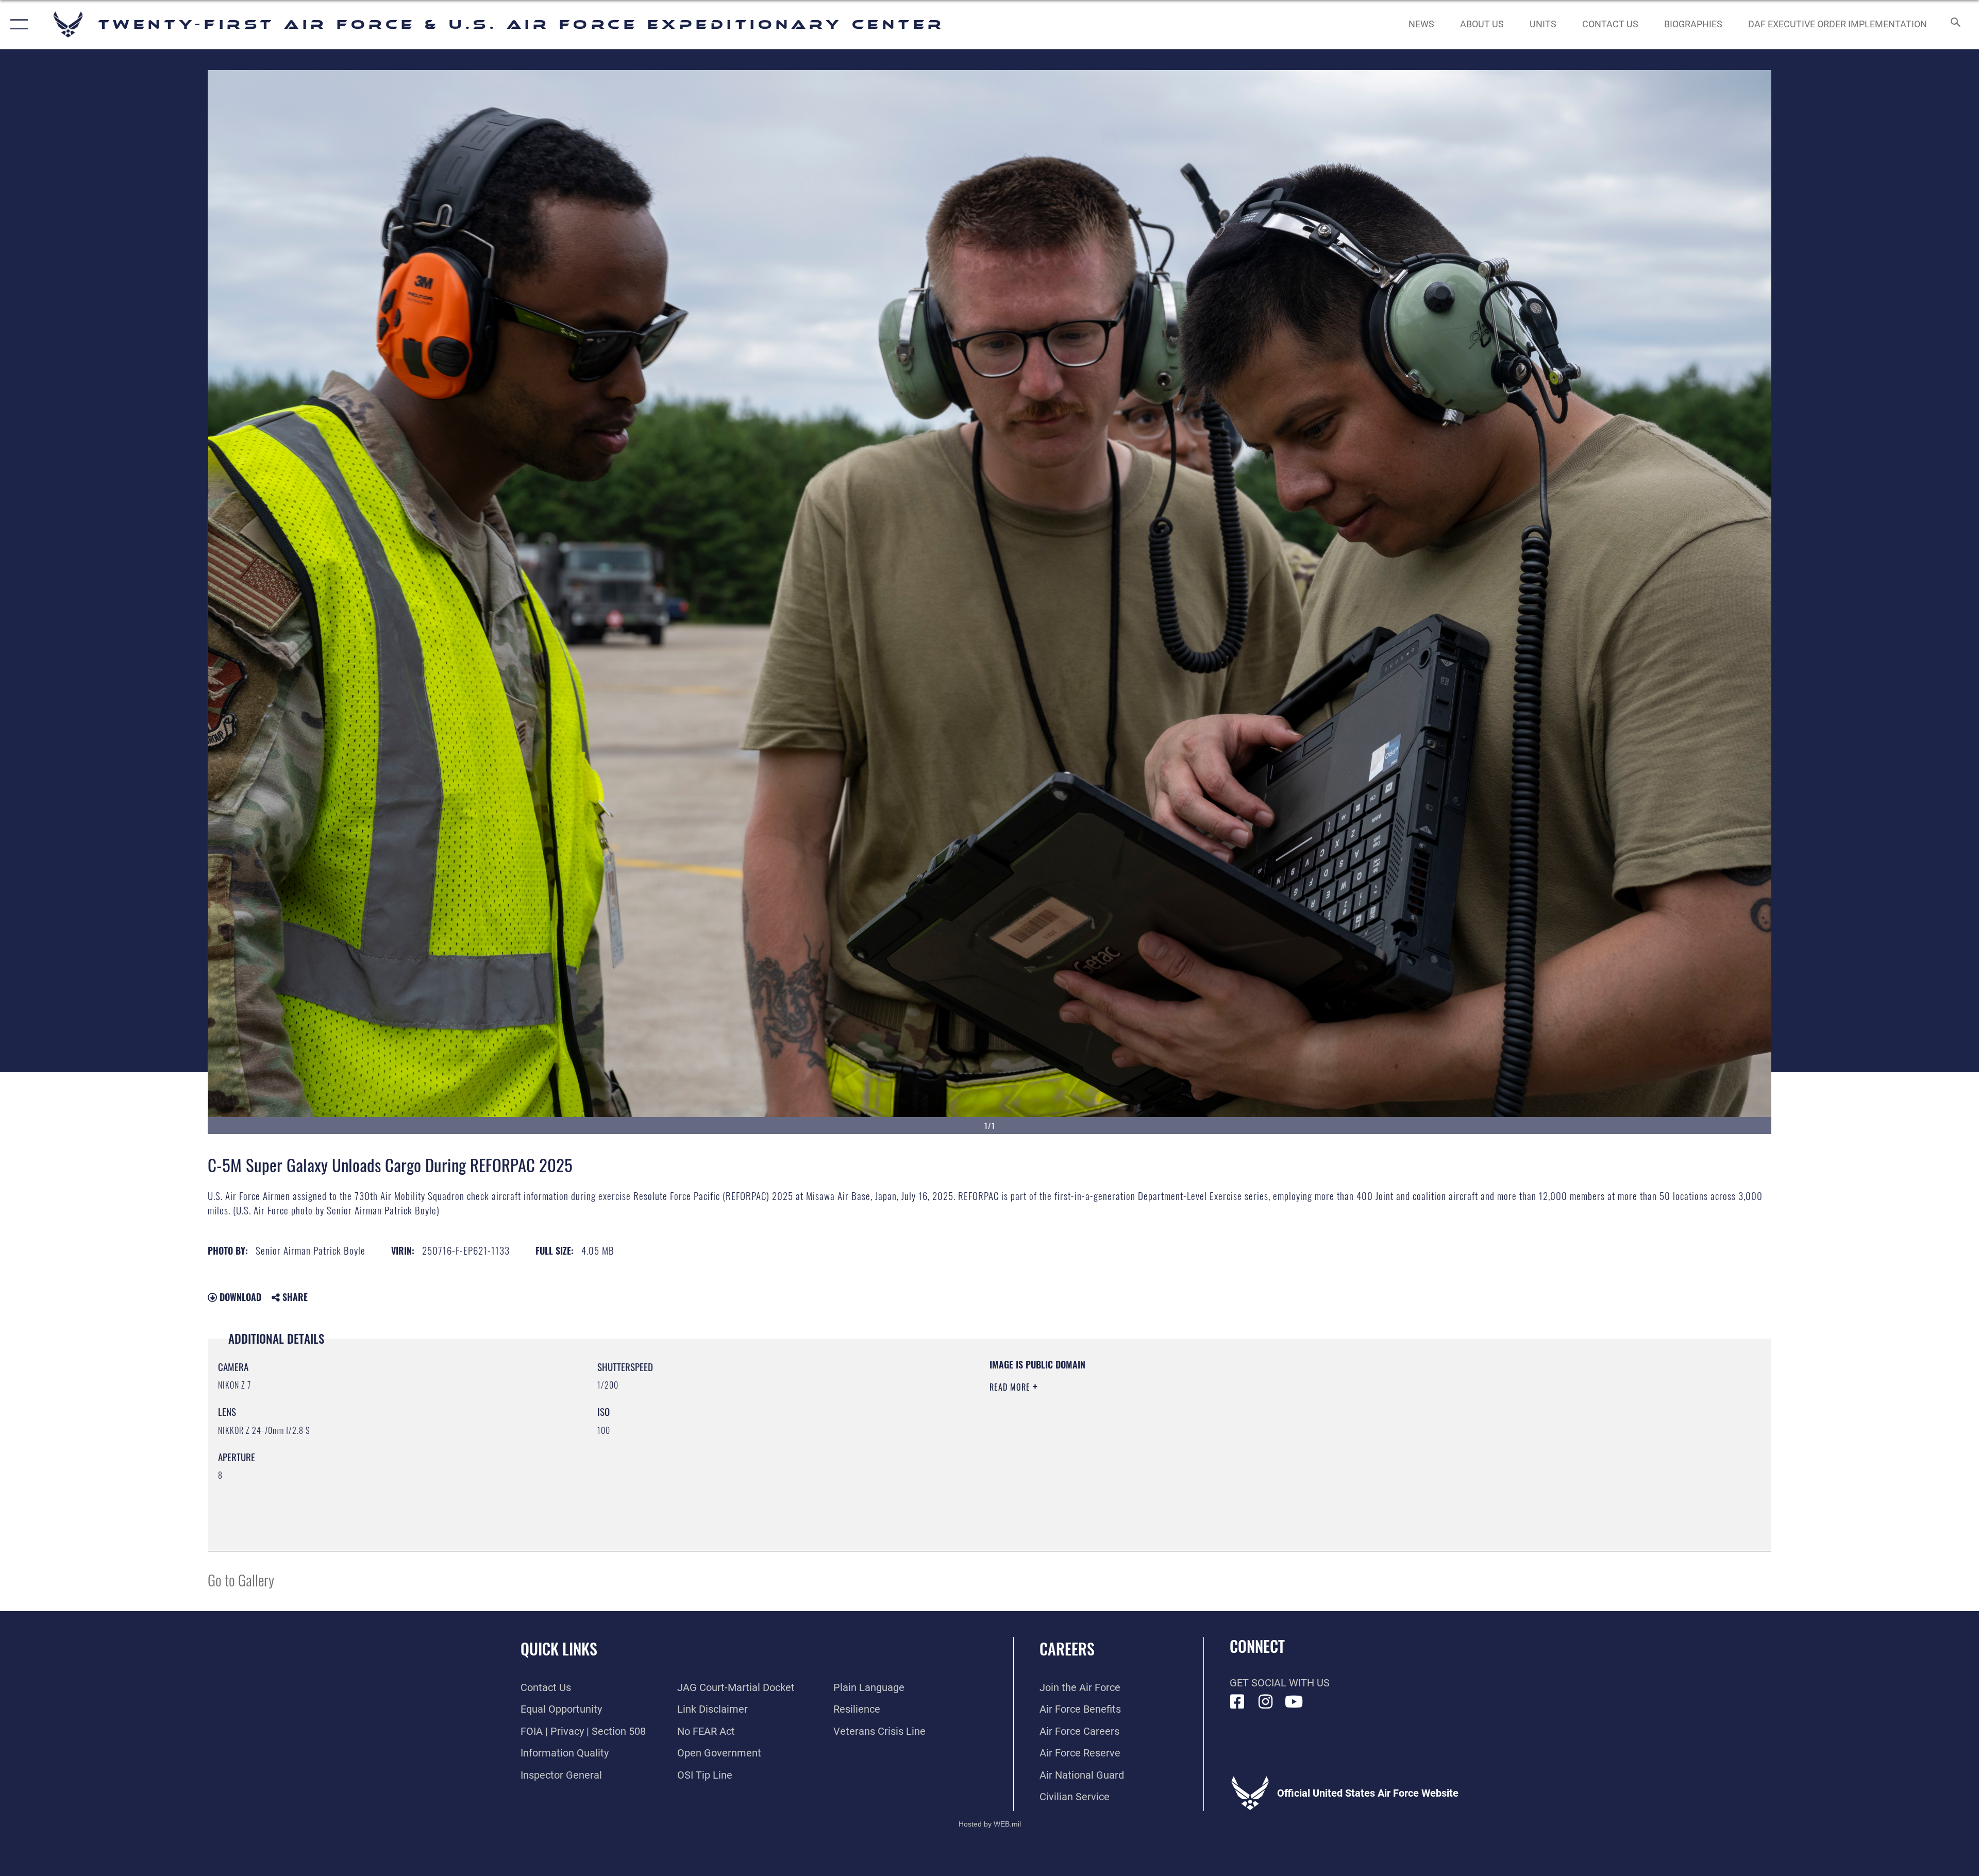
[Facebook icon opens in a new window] (1237, 1702)
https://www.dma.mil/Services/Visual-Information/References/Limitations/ (1317, 1424)
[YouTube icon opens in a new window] (1294, 1702)
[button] (17, 24)
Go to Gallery (241, 1579)
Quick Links (559, 1649)
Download (239, 1297)
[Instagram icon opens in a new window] (1266, 1702)
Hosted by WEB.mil (990, 1824)
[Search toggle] (1955, 24)
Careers (1067, 1649)
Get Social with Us (1280, 1683)
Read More (1011, 1387)
